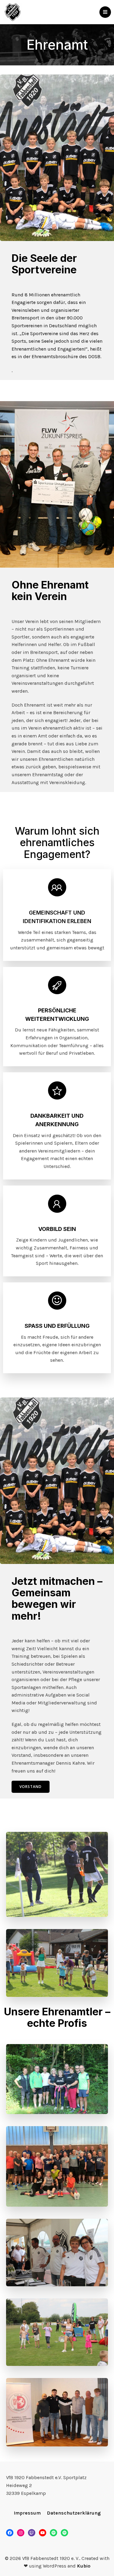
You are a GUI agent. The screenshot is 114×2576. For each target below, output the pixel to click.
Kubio (84, 2566)
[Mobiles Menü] (105, 12)
